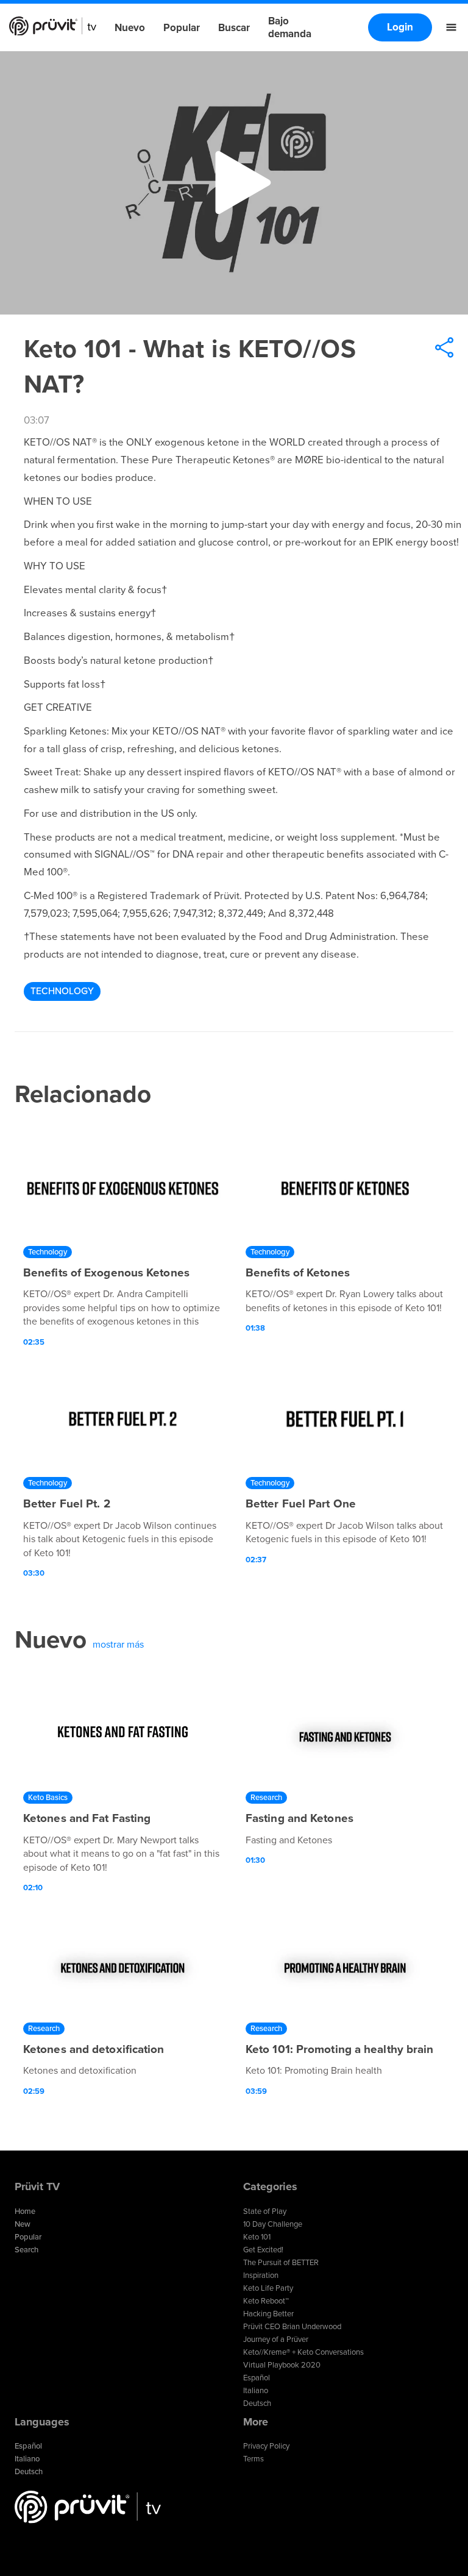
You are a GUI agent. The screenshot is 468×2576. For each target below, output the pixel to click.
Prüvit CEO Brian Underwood (292, 2327)
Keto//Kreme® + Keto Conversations (303, 2352)
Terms (253, 2459)
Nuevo (130, 28)
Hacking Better (268, 2314)
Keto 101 (257, 2237)
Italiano (256, 2391)
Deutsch (257, 2403)
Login (400, 27)
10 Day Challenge (273, 2224)
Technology (62, 991)
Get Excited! (263, 2250)
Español (257, 2378)
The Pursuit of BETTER (281, 2263)
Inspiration (261, 2275)
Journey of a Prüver (276, 2339)
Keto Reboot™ (266, 2301)
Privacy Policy (266, 2446)
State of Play (265, 2211)
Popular (182, 28)
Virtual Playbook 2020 (282, 2365)
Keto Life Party (268, 2288)
